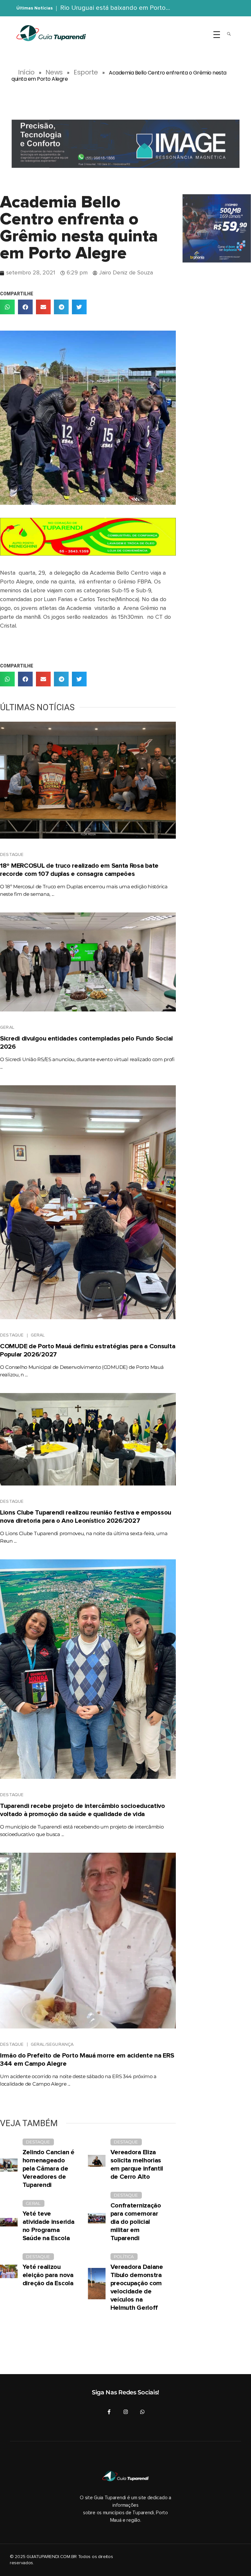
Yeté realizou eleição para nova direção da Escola (48, 2275)
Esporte (86, 72)
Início (26, 72)
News (54, 72)
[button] (7, 307)
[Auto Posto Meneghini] (88, 537)
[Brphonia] (217, 228)
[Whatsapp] (142, 2412)
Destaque (12, 855)
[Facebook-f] (109, 2412)
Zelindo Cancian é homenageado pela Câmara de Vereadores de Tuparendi (49, 2169)
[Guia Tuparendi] (51, 33)
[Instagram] (126, 2412)
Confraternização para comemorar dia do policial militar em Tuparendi (136, 2222)
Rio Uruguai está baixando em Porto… (115, 8)
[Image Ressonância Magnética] (125, 144)
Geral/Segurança (52, 2044)
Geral (7, 1027)
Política (124, 2256)
